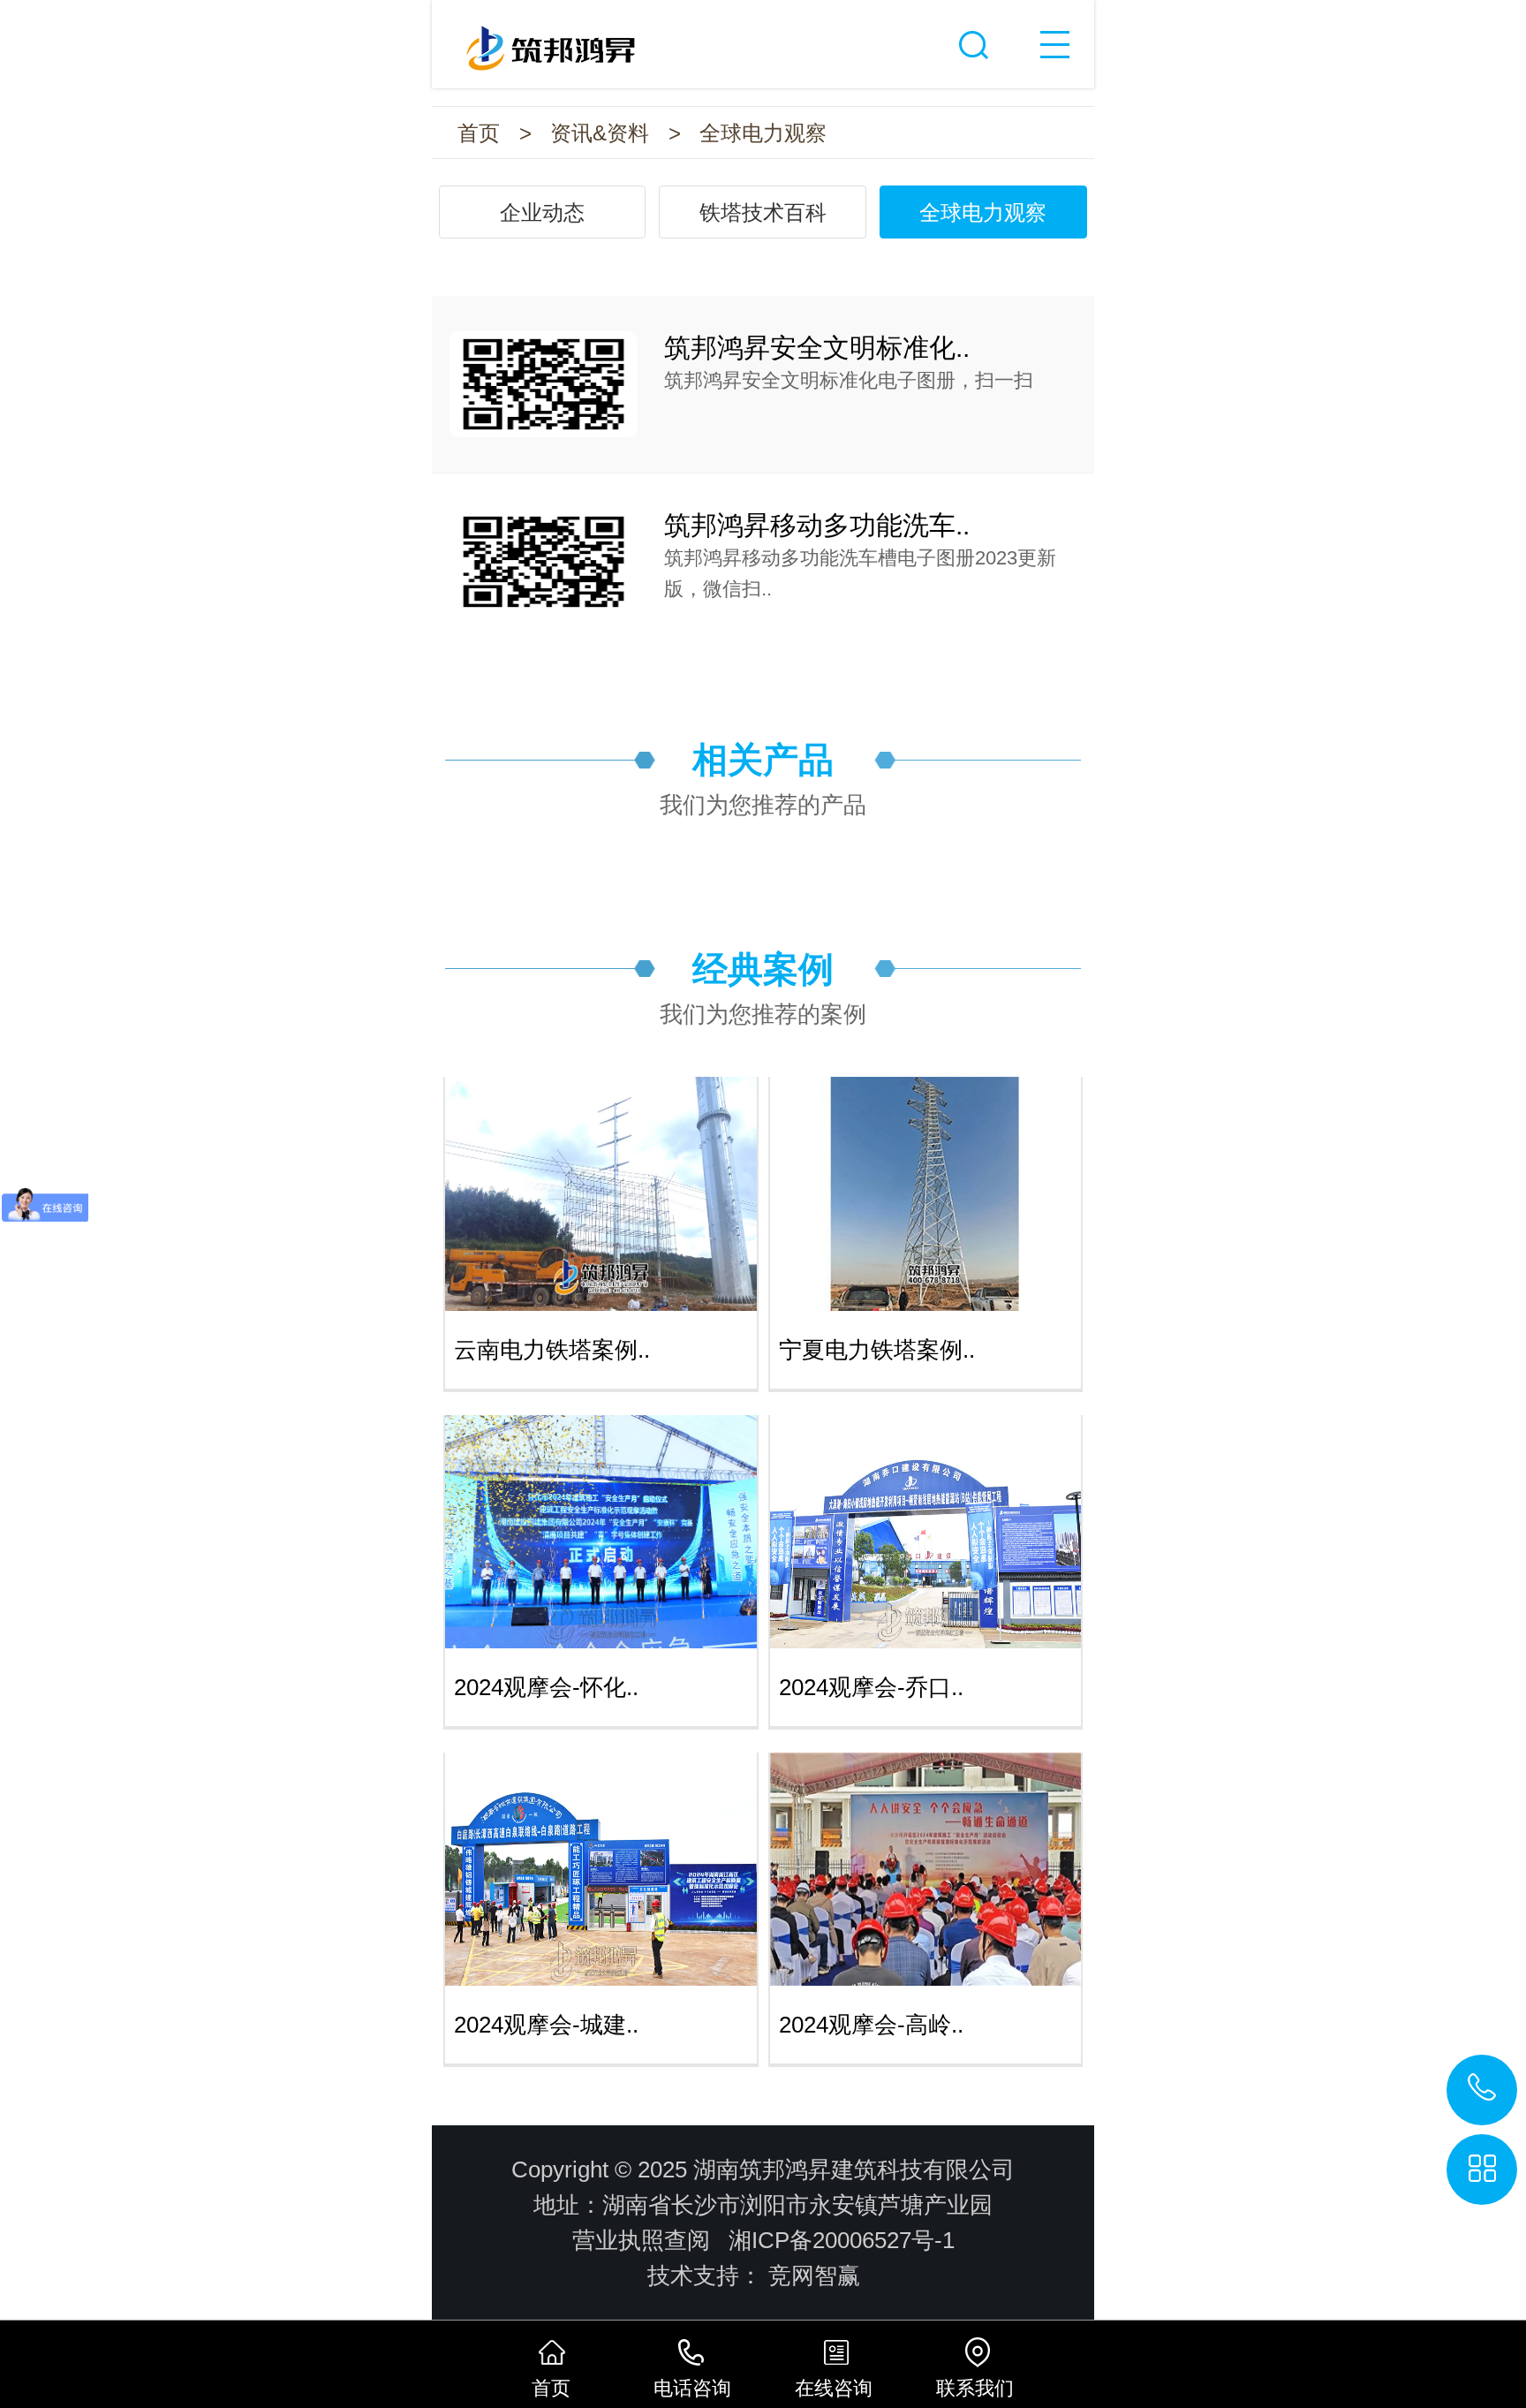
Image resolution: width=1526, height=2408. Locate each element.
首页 (479, 133)
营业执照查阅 (641, 2240)
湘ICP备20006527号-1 (842, 2240)
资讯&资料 (600, 133)
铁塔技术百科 (763, 212)
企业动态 (542, 212)
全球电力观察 (763, 133)
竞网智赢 (814, 2275)
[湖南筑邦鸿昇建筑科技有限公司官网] (763, 39)
